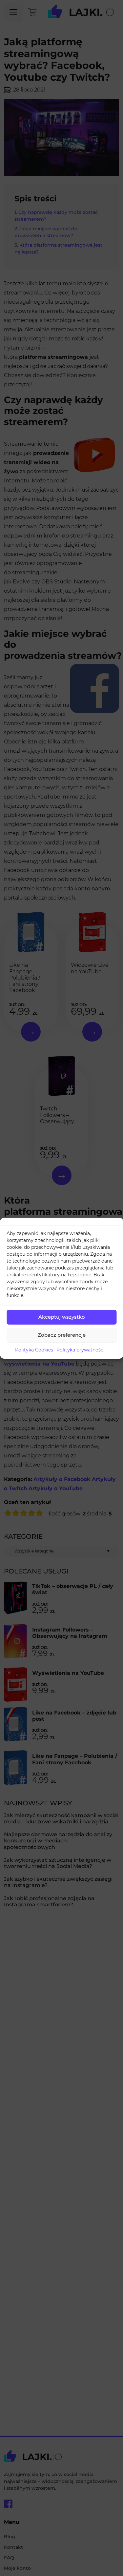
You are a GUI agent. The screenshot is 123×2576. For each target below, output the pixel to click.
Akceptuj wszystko (62, 1317)
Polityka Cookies (34, 1350)
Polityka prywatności (81, 1350)
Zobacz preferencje (62, 1335)
